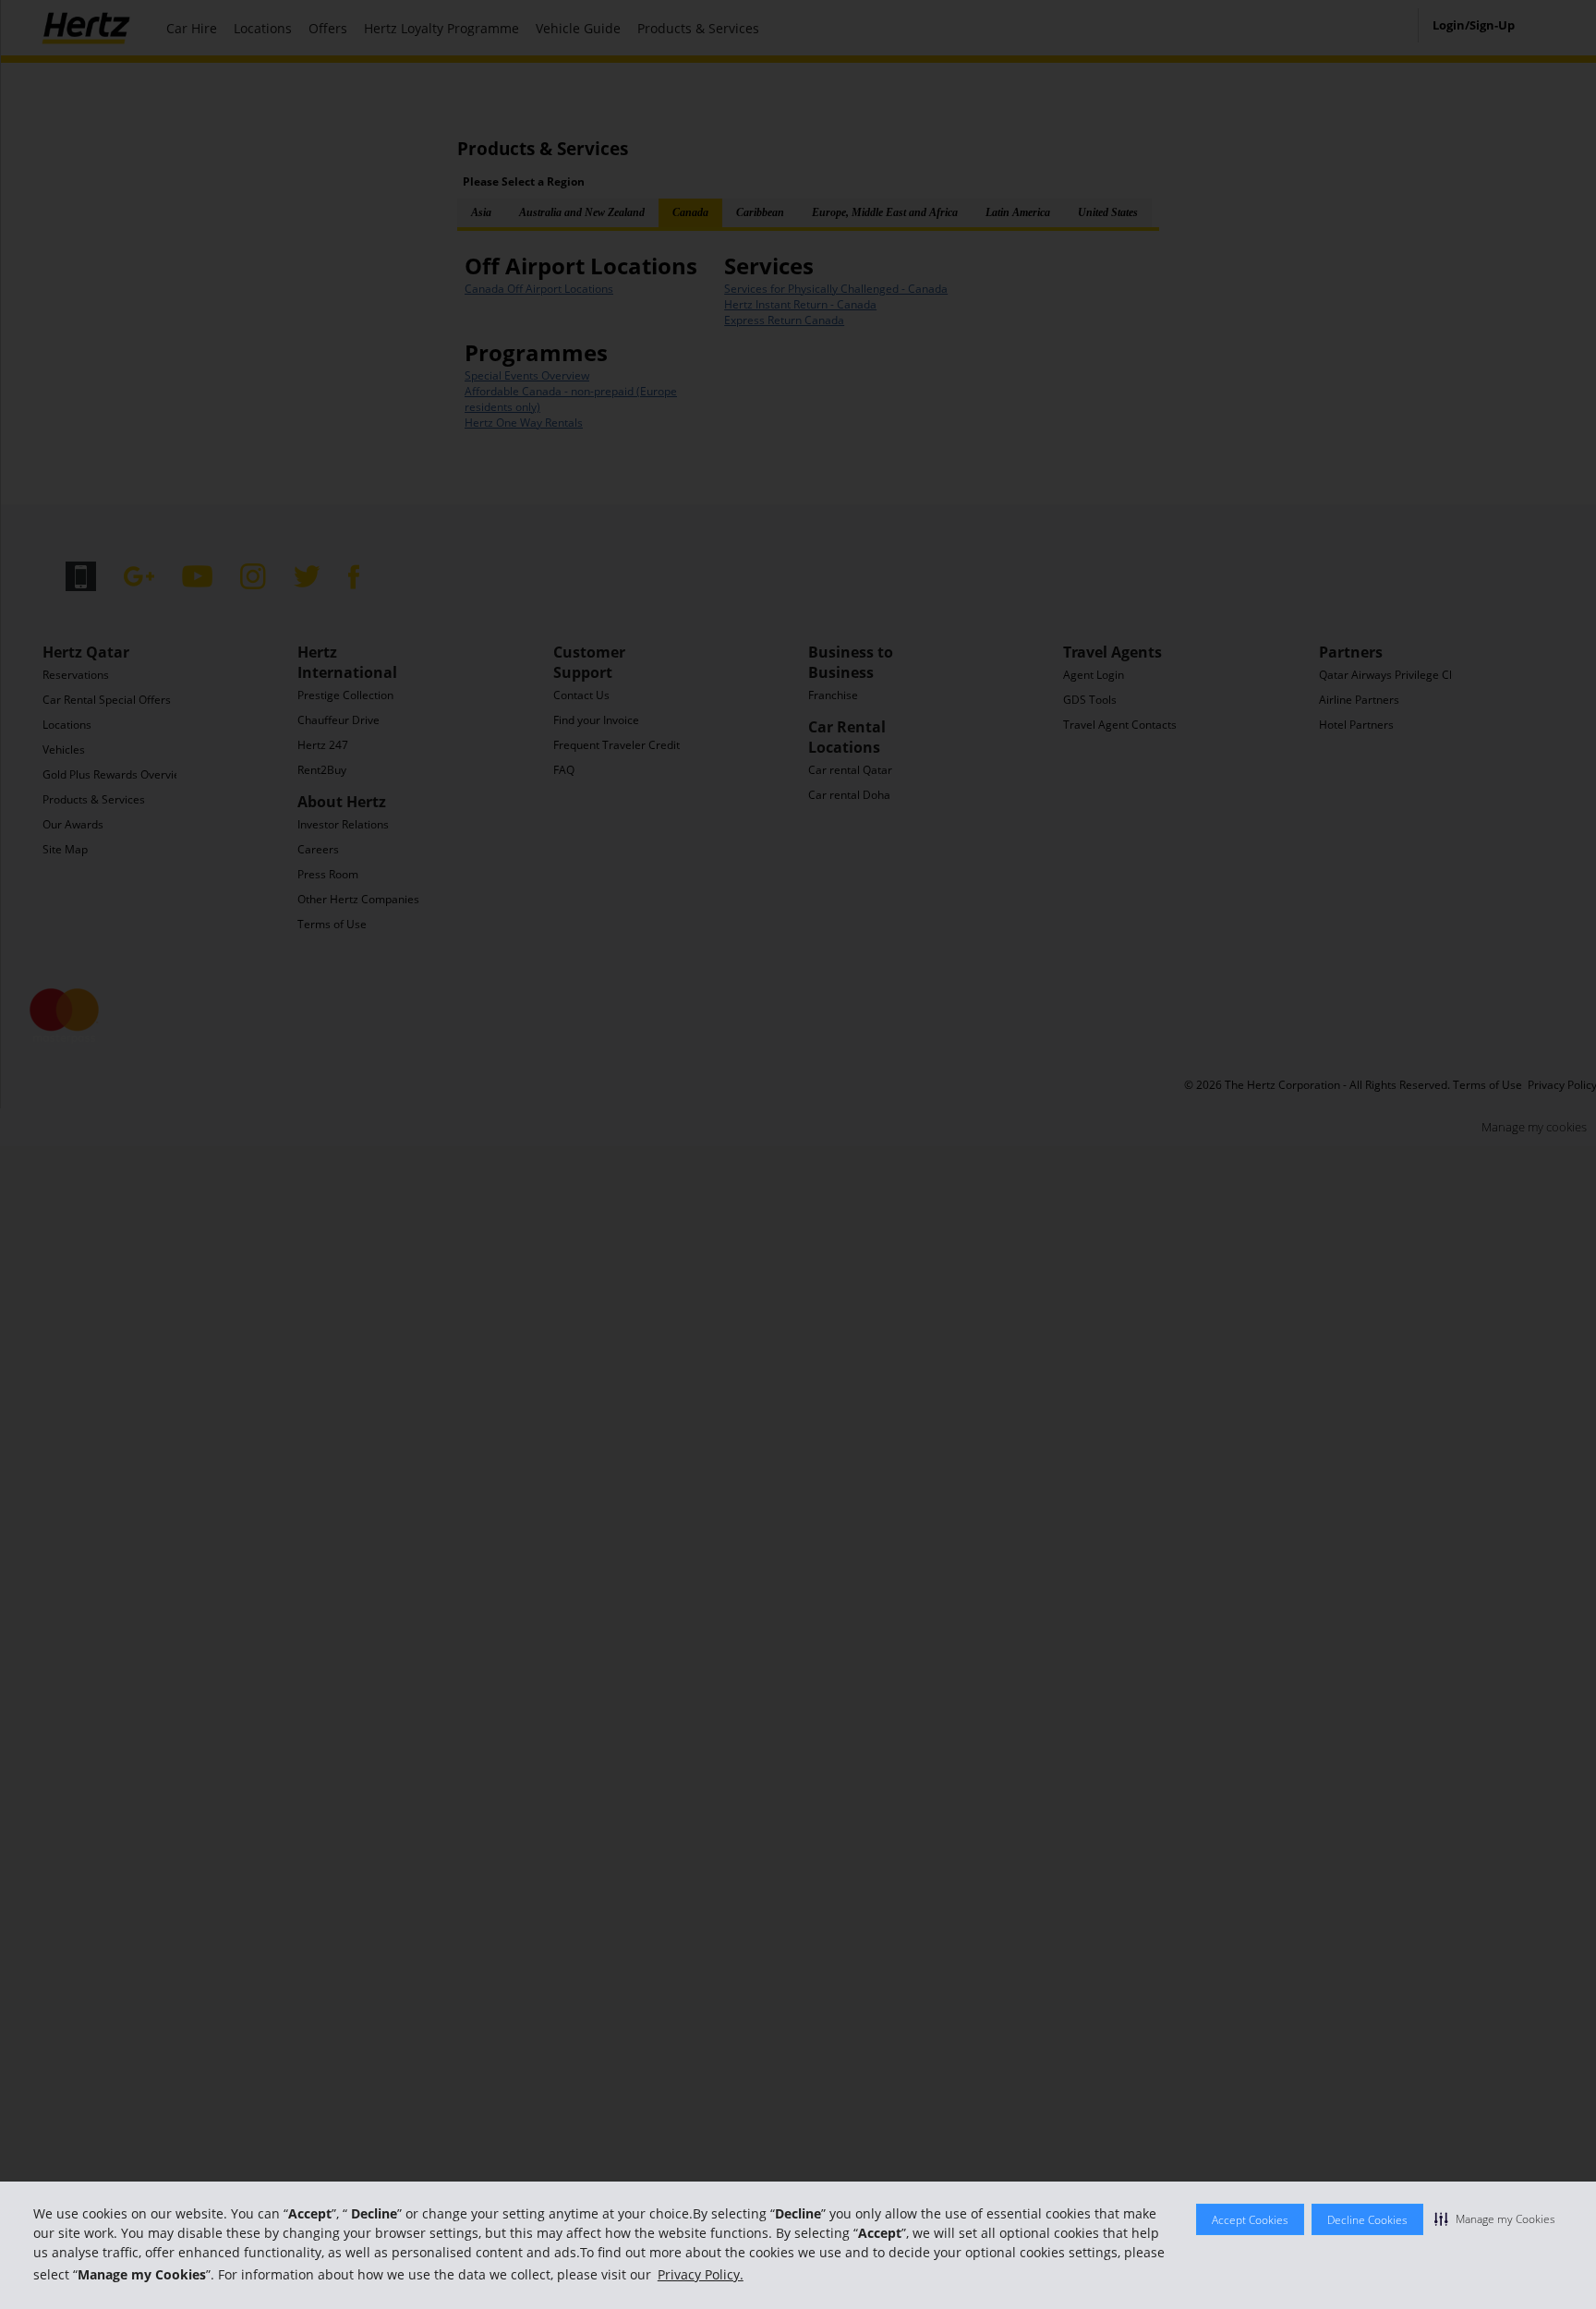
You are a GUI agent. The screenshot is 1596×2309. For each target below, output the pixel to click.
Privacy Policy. (701, 2274)
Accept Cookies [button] (1250, 2220)
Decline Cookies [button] (1367, 2220)
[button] (1495, 2218)
